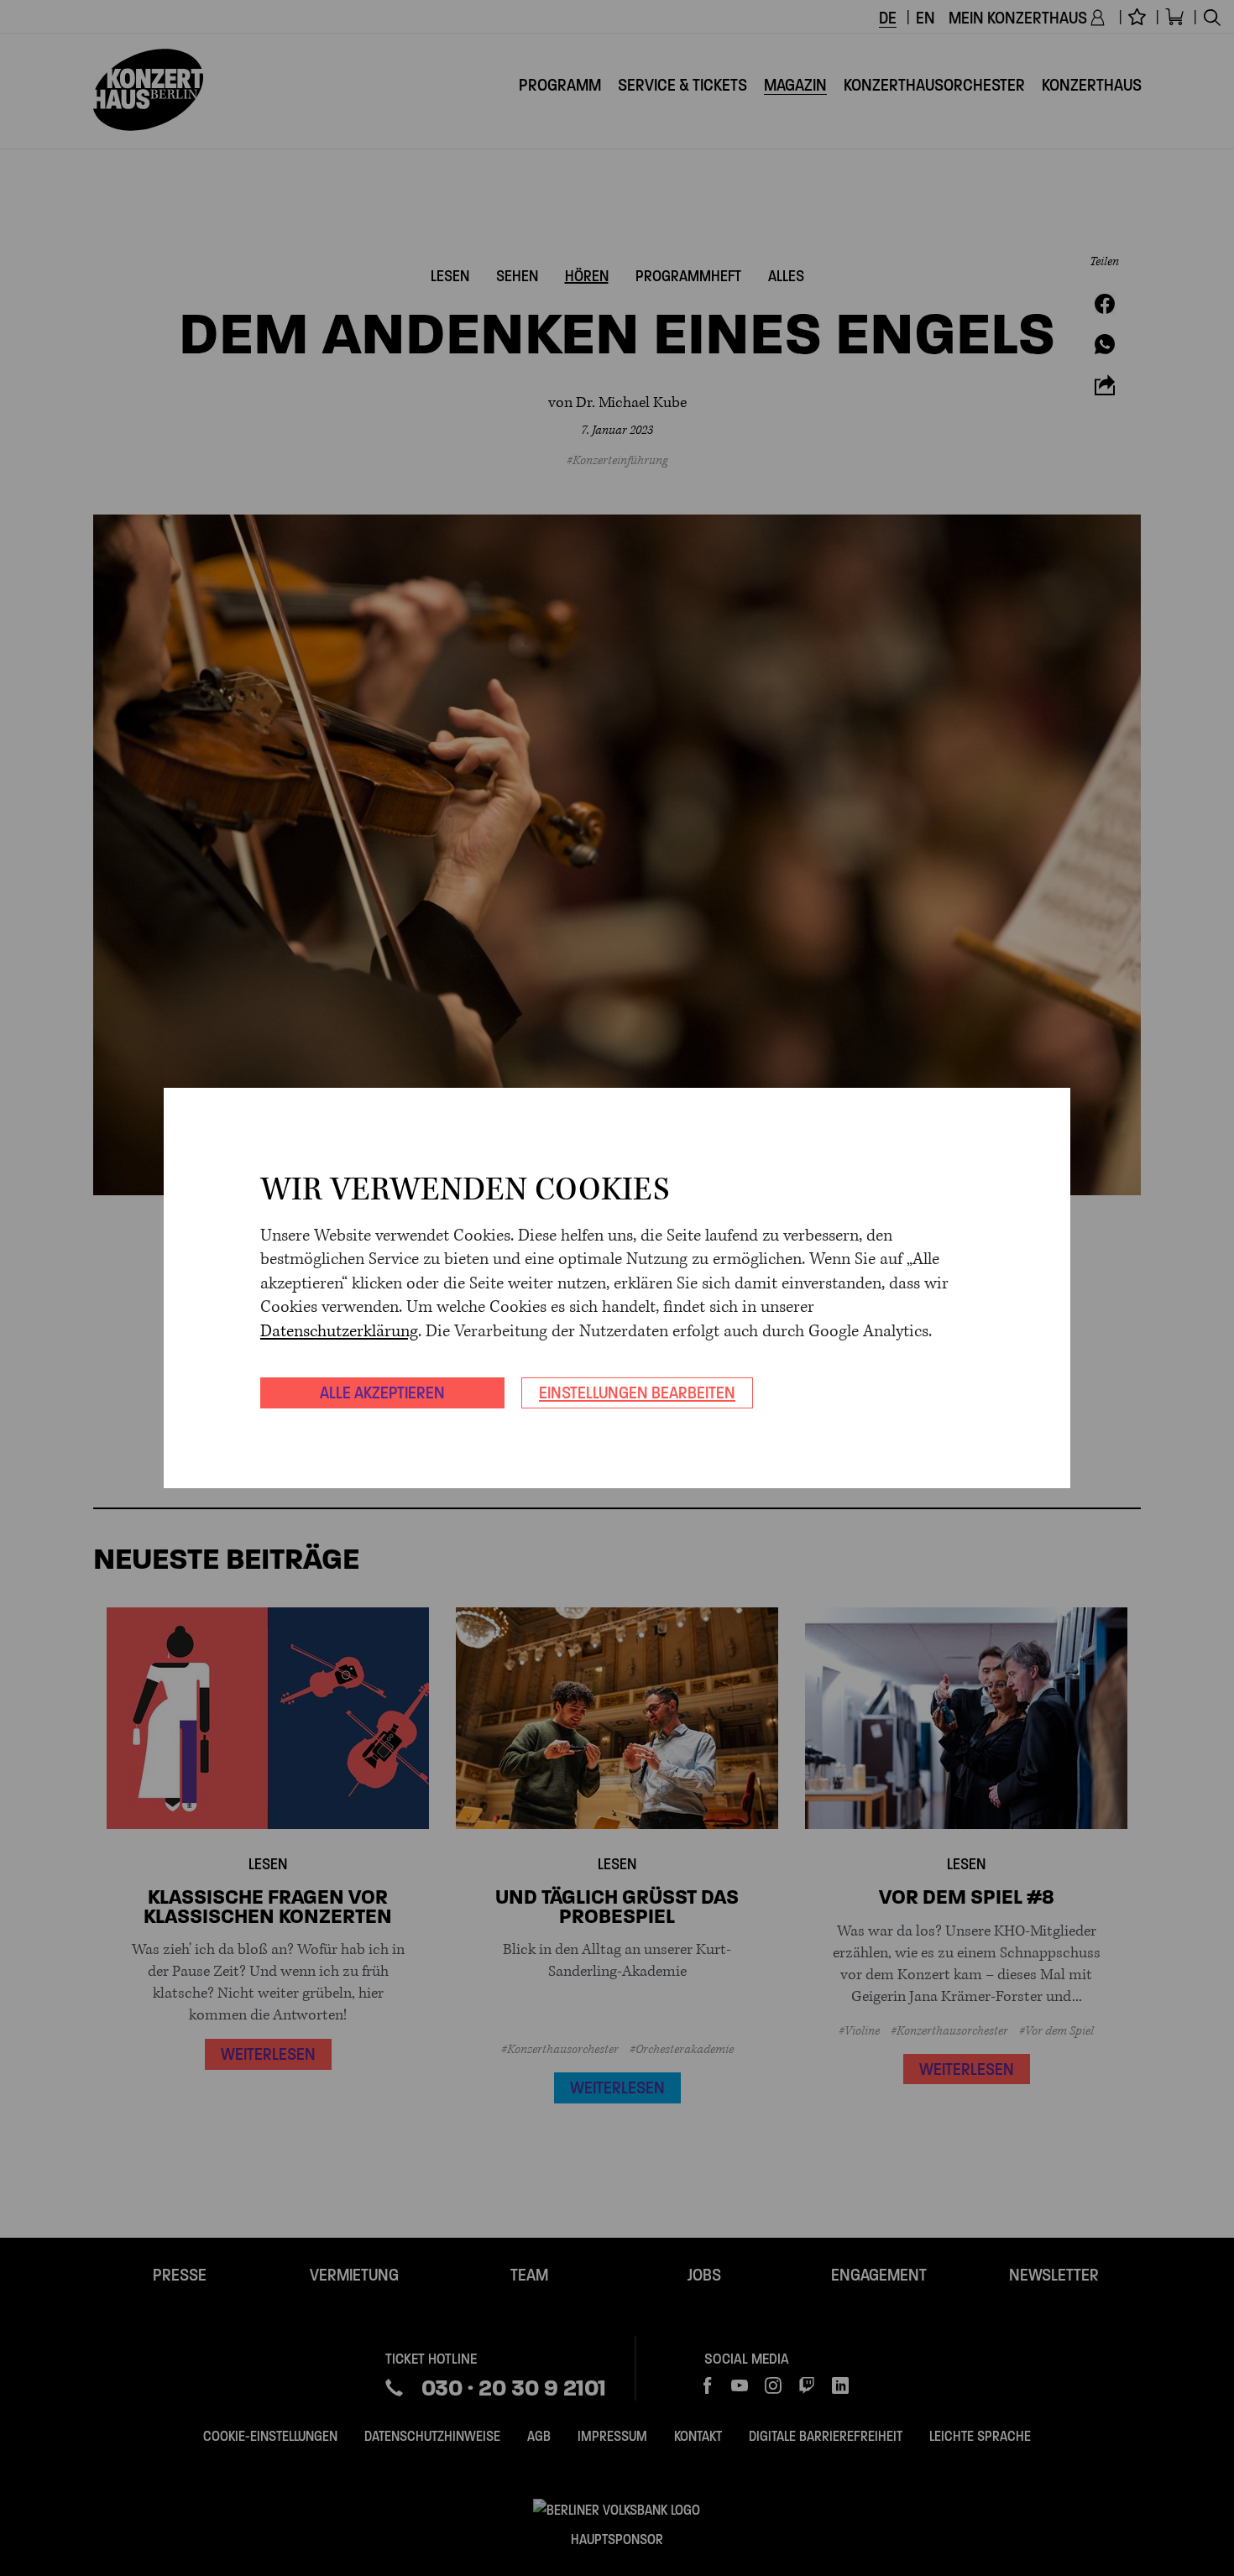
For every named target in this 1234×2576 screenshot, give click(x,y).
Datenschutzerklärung (339, 1332)
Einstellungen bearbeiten (637, 1393)
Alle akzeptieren (382, 1393)
